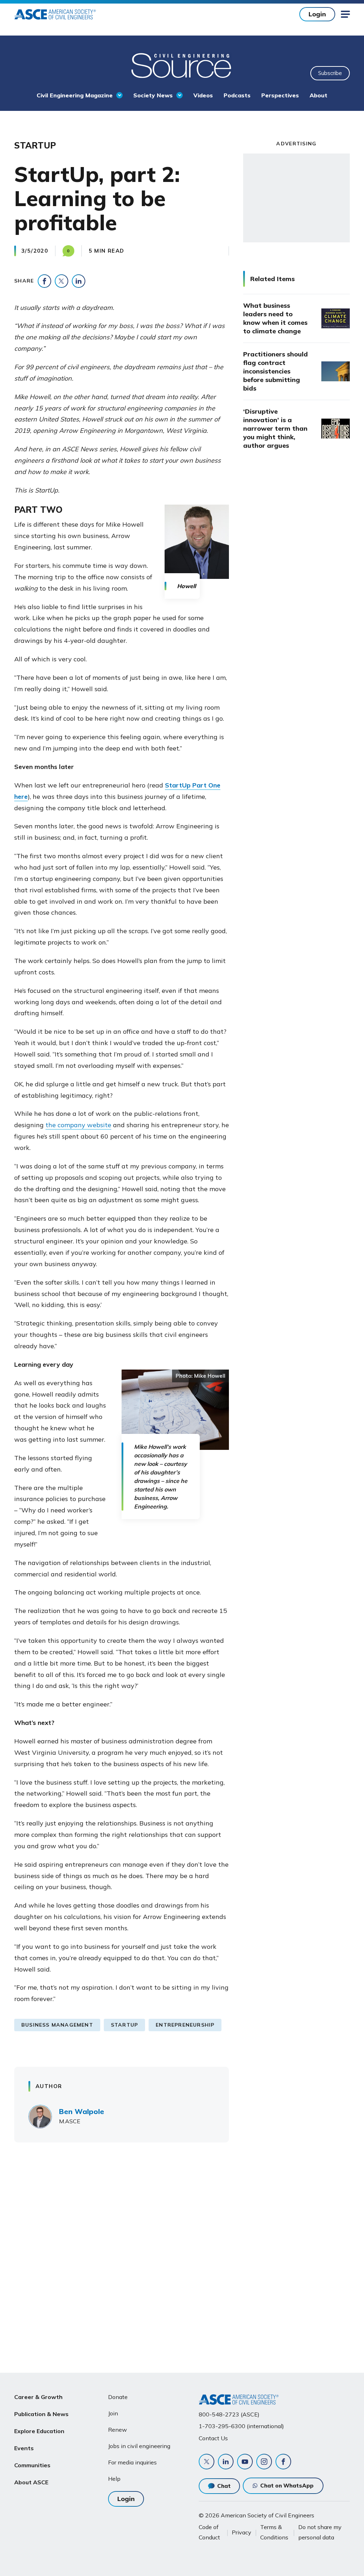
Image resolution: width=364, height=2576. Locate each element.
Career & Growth (38, 2397)
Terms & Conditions (274, 2532)
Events (24, 2448)
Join (113, 2413)
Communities (32, 2465)
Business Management (57, 2025)
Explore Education (39, 2431)
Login (317, 14)
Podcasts (237, 95)
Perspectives (280, 95)
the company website (78, 1125)
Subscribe (330, 73)
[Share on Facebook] (44, 281)
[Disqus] (182, 2253)
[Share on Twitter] (61, 281)
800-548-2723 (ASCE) (229, 2414)
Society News (153, 95)
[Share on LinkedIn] (79, 281)
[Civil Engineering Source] (182, 65)
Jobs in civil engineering (139, 2446)
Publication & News (41, 2414)
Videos (203, 95)
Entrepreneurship (185, 2025)
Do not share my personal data (320, 2532)
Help (114, 2479)
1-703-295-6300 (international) (241, 2426)
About (318, 95)
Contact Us (213, 2438)
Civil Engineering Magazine (75, 95)
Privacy (242, 2532)
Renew (117, 2430)
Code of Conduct (209, 2532)
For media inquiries (132, 2462)
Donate (118, 2397)
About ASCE (31, 2482)
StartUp (124, 2025)
